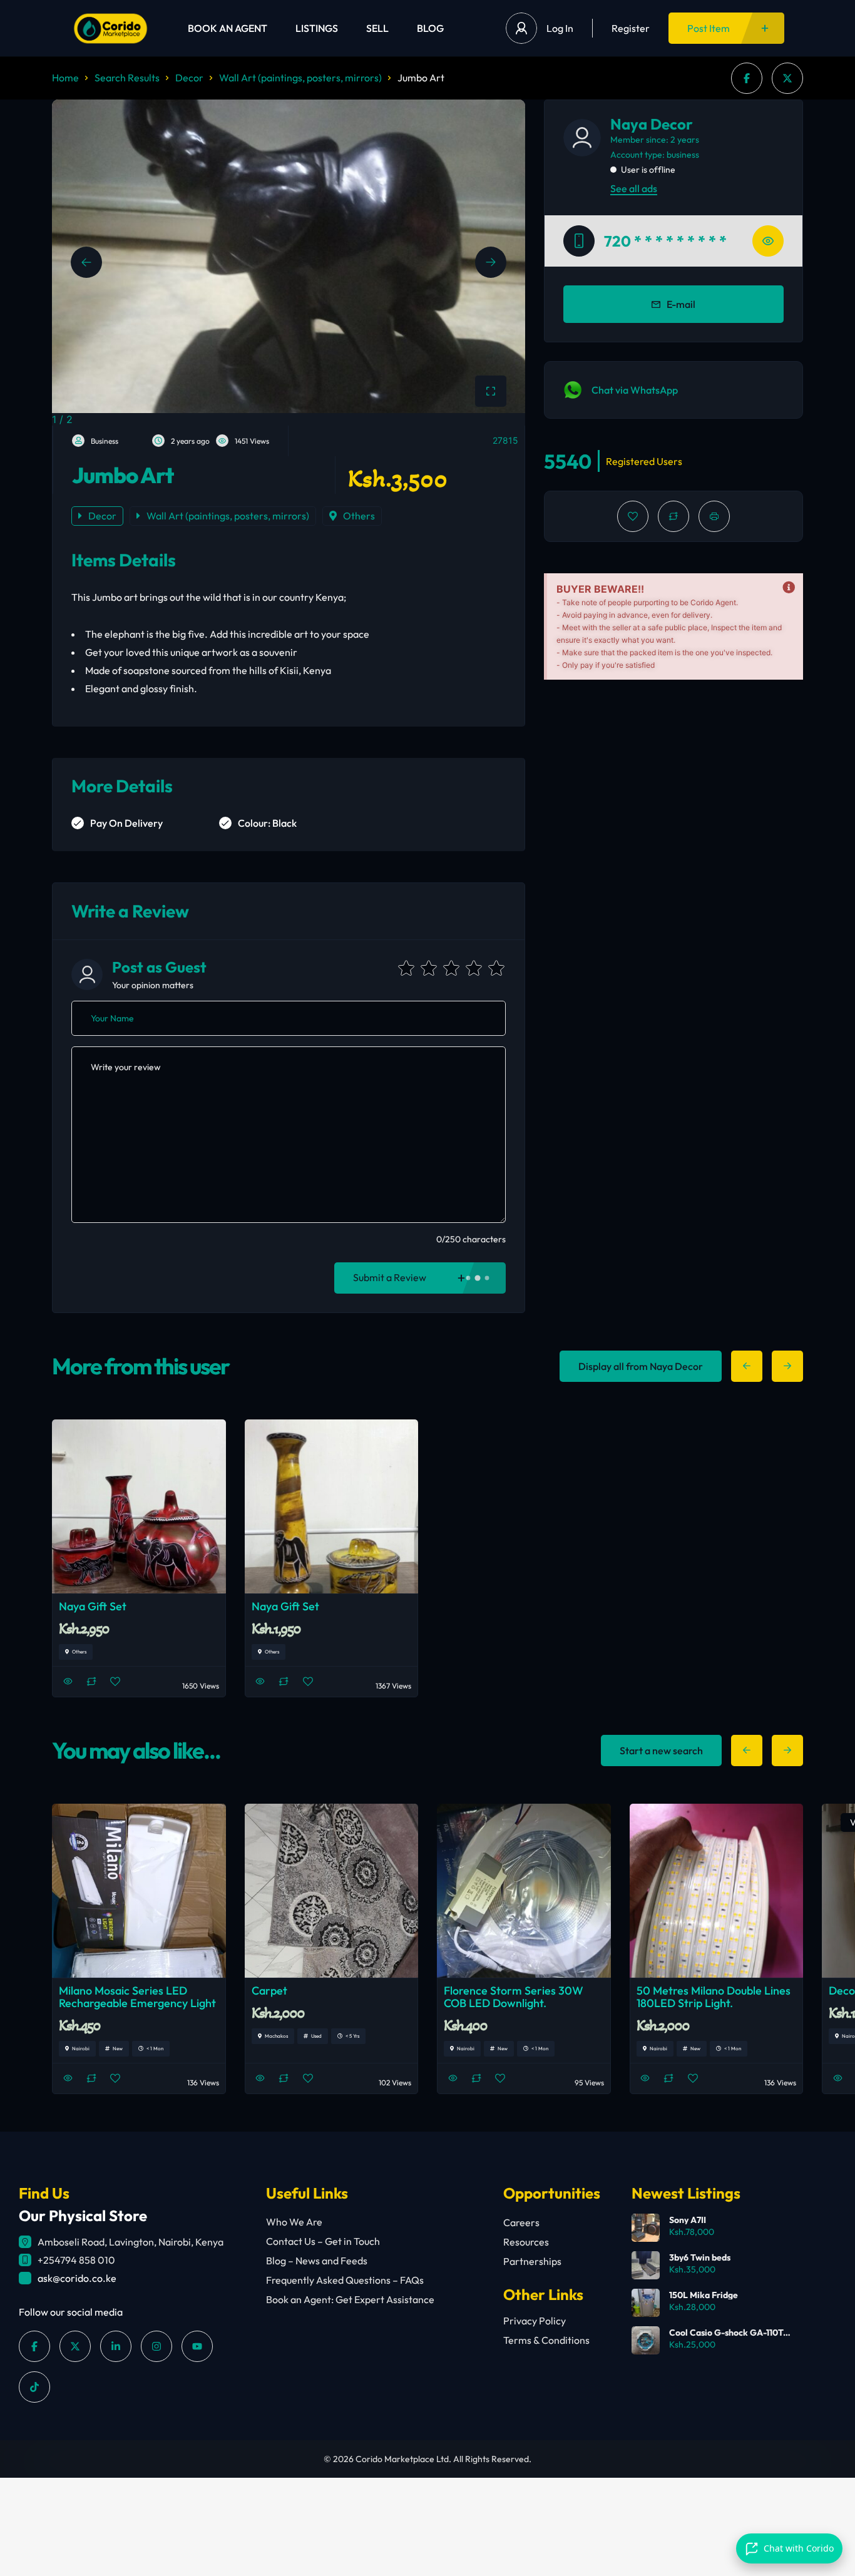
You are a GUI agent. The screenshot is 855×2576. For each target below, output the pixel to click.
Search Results (127, 78)
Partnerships (532, 2261)
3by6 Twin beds (700, 2257)
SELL (377, 28)
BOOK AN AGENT (228, 28)
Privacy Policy (535, 2321)
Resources (526, 2242)
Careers (521, 2222)
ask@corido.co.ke (77, 2278)
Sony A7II (688, 2220)
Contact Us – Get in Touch (323, 2241)
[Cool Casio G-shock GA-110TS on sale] (646, 2340)
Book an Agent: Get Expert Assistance (350, 2299)
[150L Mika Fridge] (646, 2303)
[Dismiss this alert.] (789, 588)
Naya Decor (652, 124)
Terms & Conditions (546, 2340)
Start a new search (661, 1751)
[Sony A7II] (646, 2228)
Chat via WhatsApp (635, 390)
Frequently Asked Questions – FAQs (345, 2280)
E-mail (681, 304)
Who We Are (294, 2222)
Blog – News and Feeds (317, 2261)
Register (631, 28)
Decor (189, 78)
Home (65, 78)
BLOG (430, 28)
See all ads (634, 188)
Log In (560, 28)
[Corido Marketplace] (110, 28)
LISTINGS (317, 28)
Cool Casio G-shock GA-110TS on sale (729, 2333)
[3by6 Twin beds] (646, 2265)
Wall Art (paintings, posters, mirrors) (300, 78)
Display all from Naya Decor (641, 1366)
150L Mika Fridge (704, 2295)
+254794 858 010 (76, 2260)
